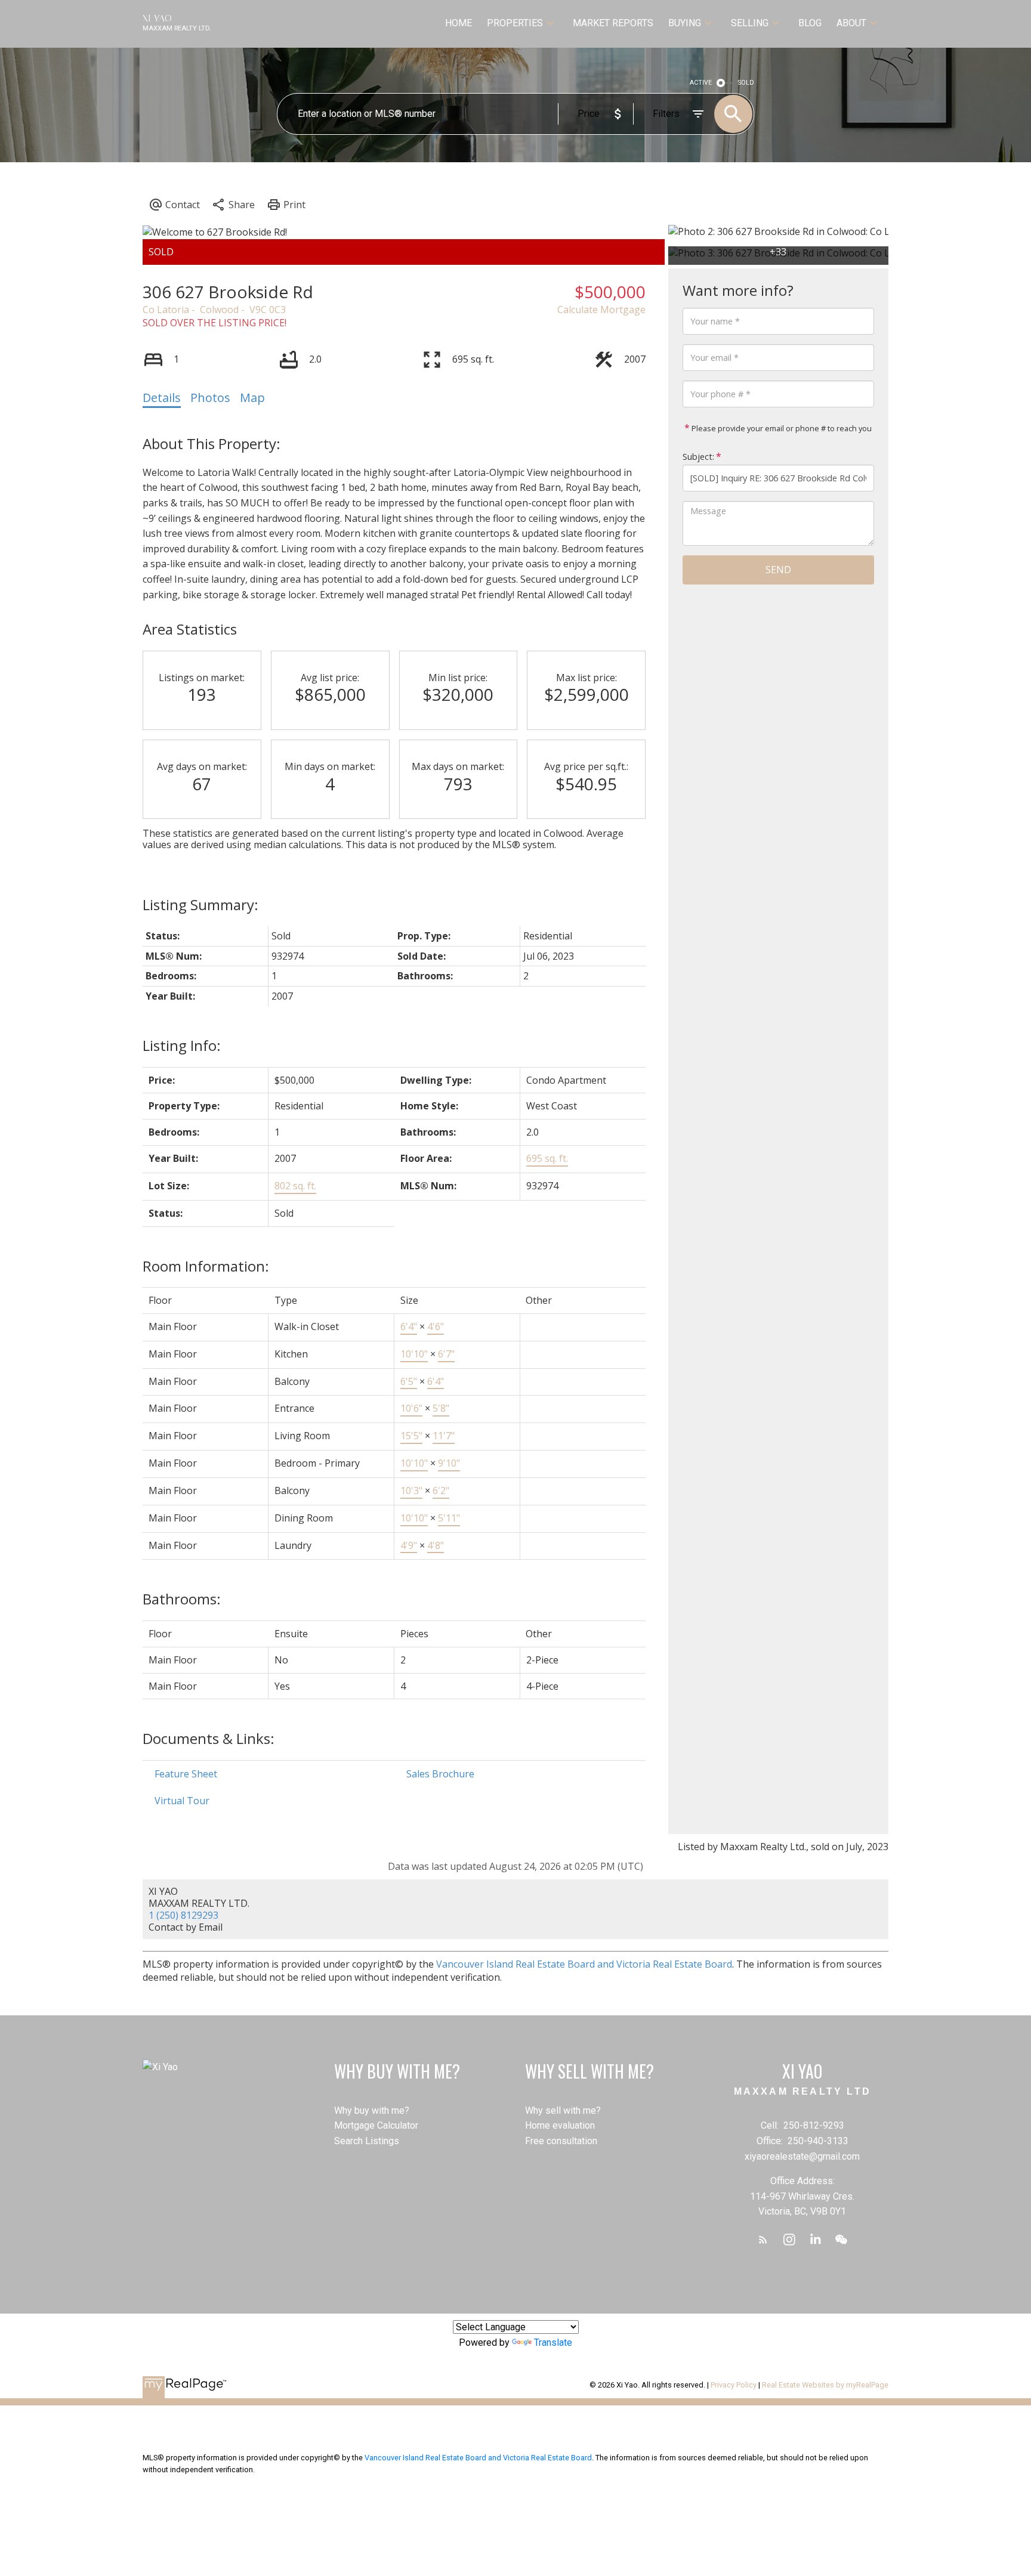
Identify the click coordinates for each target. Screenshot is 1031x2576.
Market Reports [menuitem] (613, 23)
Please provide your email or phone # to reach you (781, 428)
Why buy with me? (372, 2110)
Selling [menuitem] (750, 23)
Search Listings (367, 2141)
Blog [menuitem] (810, 23)
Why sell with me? (563, 2110)
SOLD (746, 83)
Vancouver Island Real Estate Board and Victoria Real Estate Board (584, 1964)
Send (778, 570)
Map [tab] (252, 398)
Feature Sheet (186, 1774)
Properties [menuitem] (515, 23)
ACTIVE (701, 83)
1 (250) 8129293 (183, 1915)
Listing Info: (182, 1045)
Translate (553, 2342)
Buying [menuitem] (685, 23)
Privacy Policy (734, 2385)
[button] (763, 2240)
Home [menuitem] (459, 23)
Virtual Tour (182, 1801)
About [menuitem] (851, 23)
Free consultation (561, 2141)
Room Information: (206, 1266)
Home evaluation (560, 2125)
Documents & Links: (209, 1738)
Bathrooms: (182, 1599)
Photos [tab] (210, 398)
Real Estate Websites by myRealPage (825, 2385)
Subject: (698, 457)
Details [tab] (162, 398)
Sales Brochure (440, 1774)
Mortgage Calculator (376, 2125)
